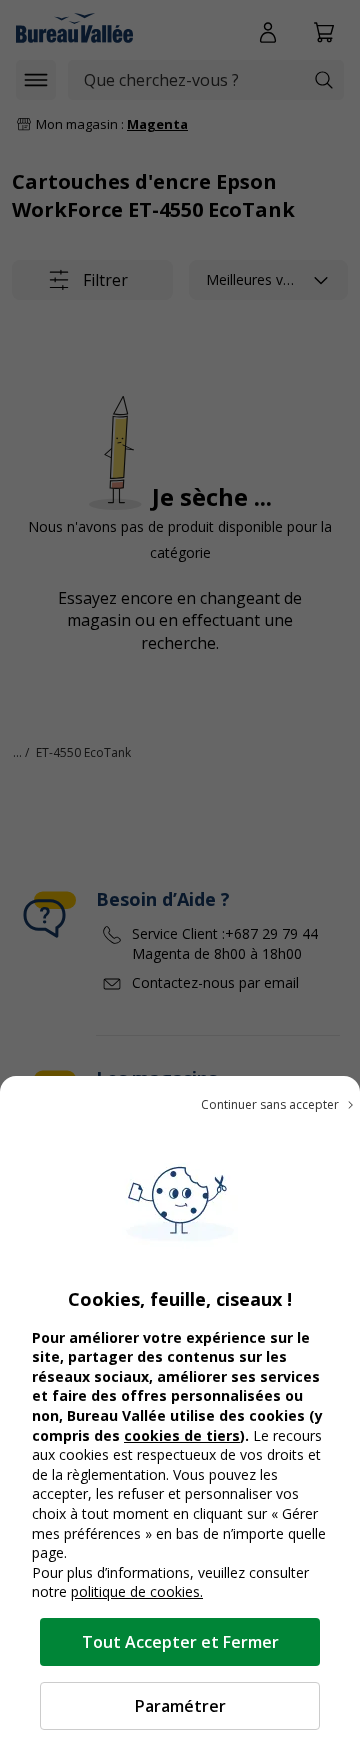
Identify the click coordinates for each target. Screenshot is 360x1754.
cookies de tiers (182, 1435)
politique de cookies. (137, 1591)
